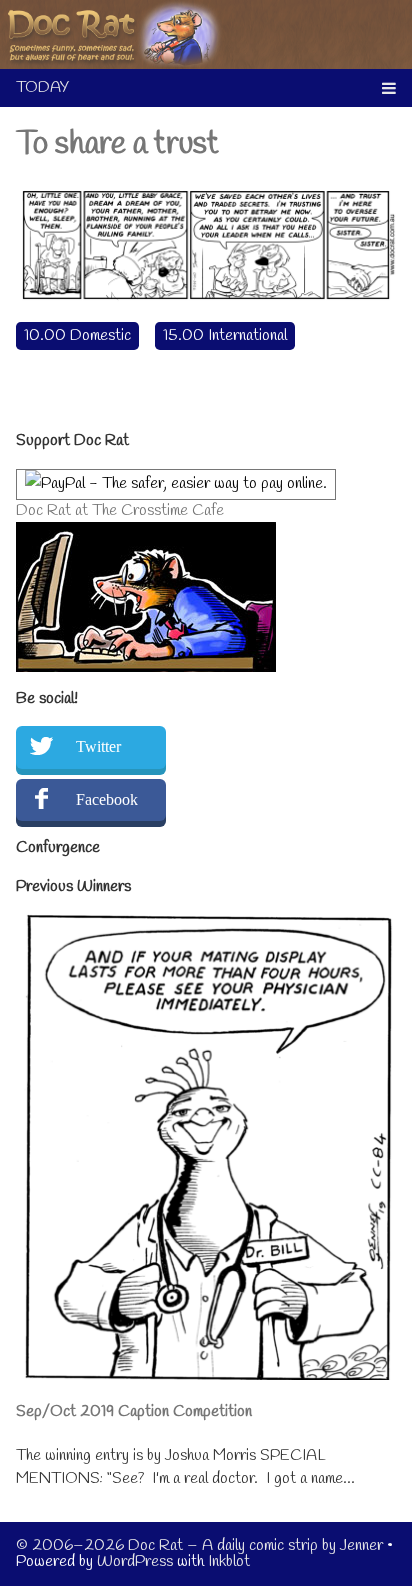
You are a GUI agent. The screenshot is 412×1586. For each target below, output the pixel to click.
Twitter (98, 746)
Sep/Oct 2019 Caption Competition (134, 1411)
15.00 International (225, 335)
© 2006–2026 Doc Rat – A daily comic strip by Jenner (199, 1545)
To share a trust (117, 144)
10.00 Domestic (77, 335)
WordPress (135, 1561)
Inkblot (229, 1561)
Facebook (107, 799)
